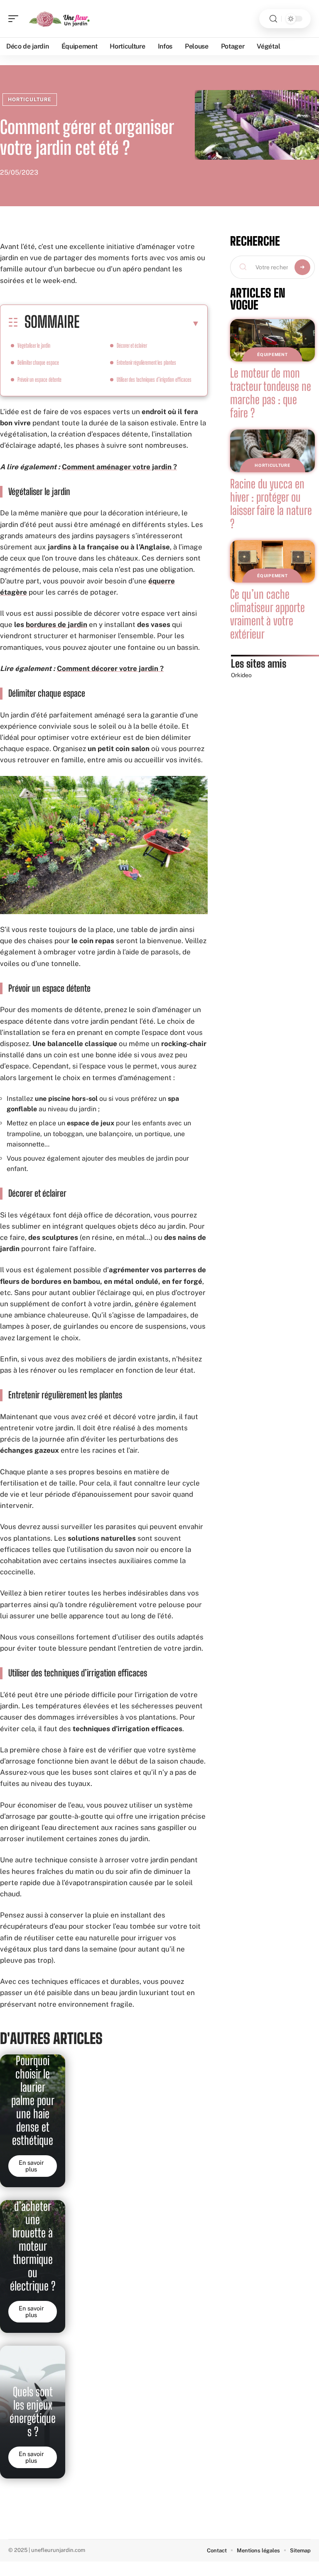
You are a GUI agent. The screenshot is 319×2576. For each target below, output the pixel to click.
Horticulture (30, 100)
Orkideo (241, 675)
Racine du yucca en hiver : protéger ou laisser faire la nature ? (271, 504)
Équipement (272, 354)
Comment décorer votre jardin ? (110, 668)
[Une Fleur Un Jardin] (60, 19)
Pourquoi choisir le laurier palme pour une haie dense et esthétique (33, 2100)
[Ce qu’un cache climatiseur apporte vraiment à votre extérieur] (272, 561)
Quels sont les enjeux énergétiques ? (33, 2412)
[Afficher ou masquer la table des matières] (140, 323)
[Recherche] (273, 19)
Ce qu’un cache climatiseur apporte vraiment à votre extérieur (267, 614)
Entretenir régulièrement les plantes (146, 362)
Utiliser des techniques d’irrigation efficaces (154, 379)
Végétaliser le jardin (34, 345)
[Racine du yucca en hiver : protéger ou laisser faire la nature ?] (272, 451)
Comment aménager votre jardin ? (119, 467)
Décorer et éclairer (132, 345)
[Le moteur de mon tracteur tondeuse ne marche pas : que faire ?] (272, 340)
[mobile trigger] (15, 19)
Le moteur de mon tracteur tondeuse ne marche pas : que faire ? (271, 393)
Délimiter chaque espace (38, 362)
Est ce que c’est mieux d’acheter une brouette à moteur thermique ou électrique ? (33, 2233)
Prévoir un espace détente (39, 379)
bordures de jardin (56, 624)
